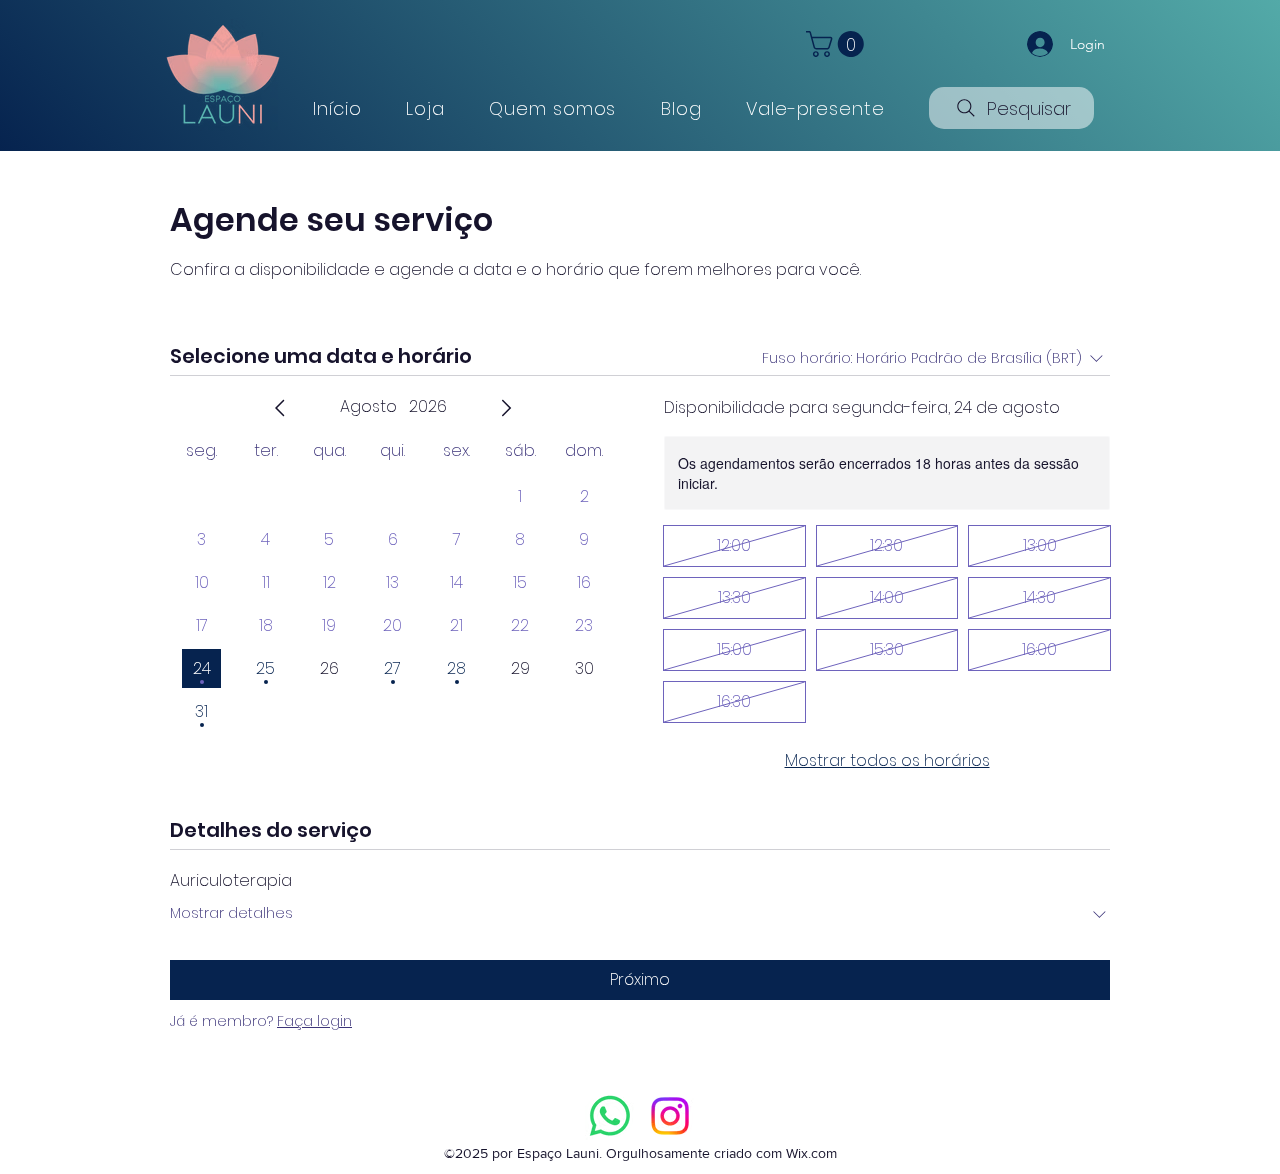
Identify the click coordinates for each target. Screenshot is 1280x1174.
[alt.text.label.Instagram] (670, 1116)
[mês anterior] (280, 408)
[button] (838, 44)
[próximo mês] (506, 408)
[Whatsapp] (610, 1116)
